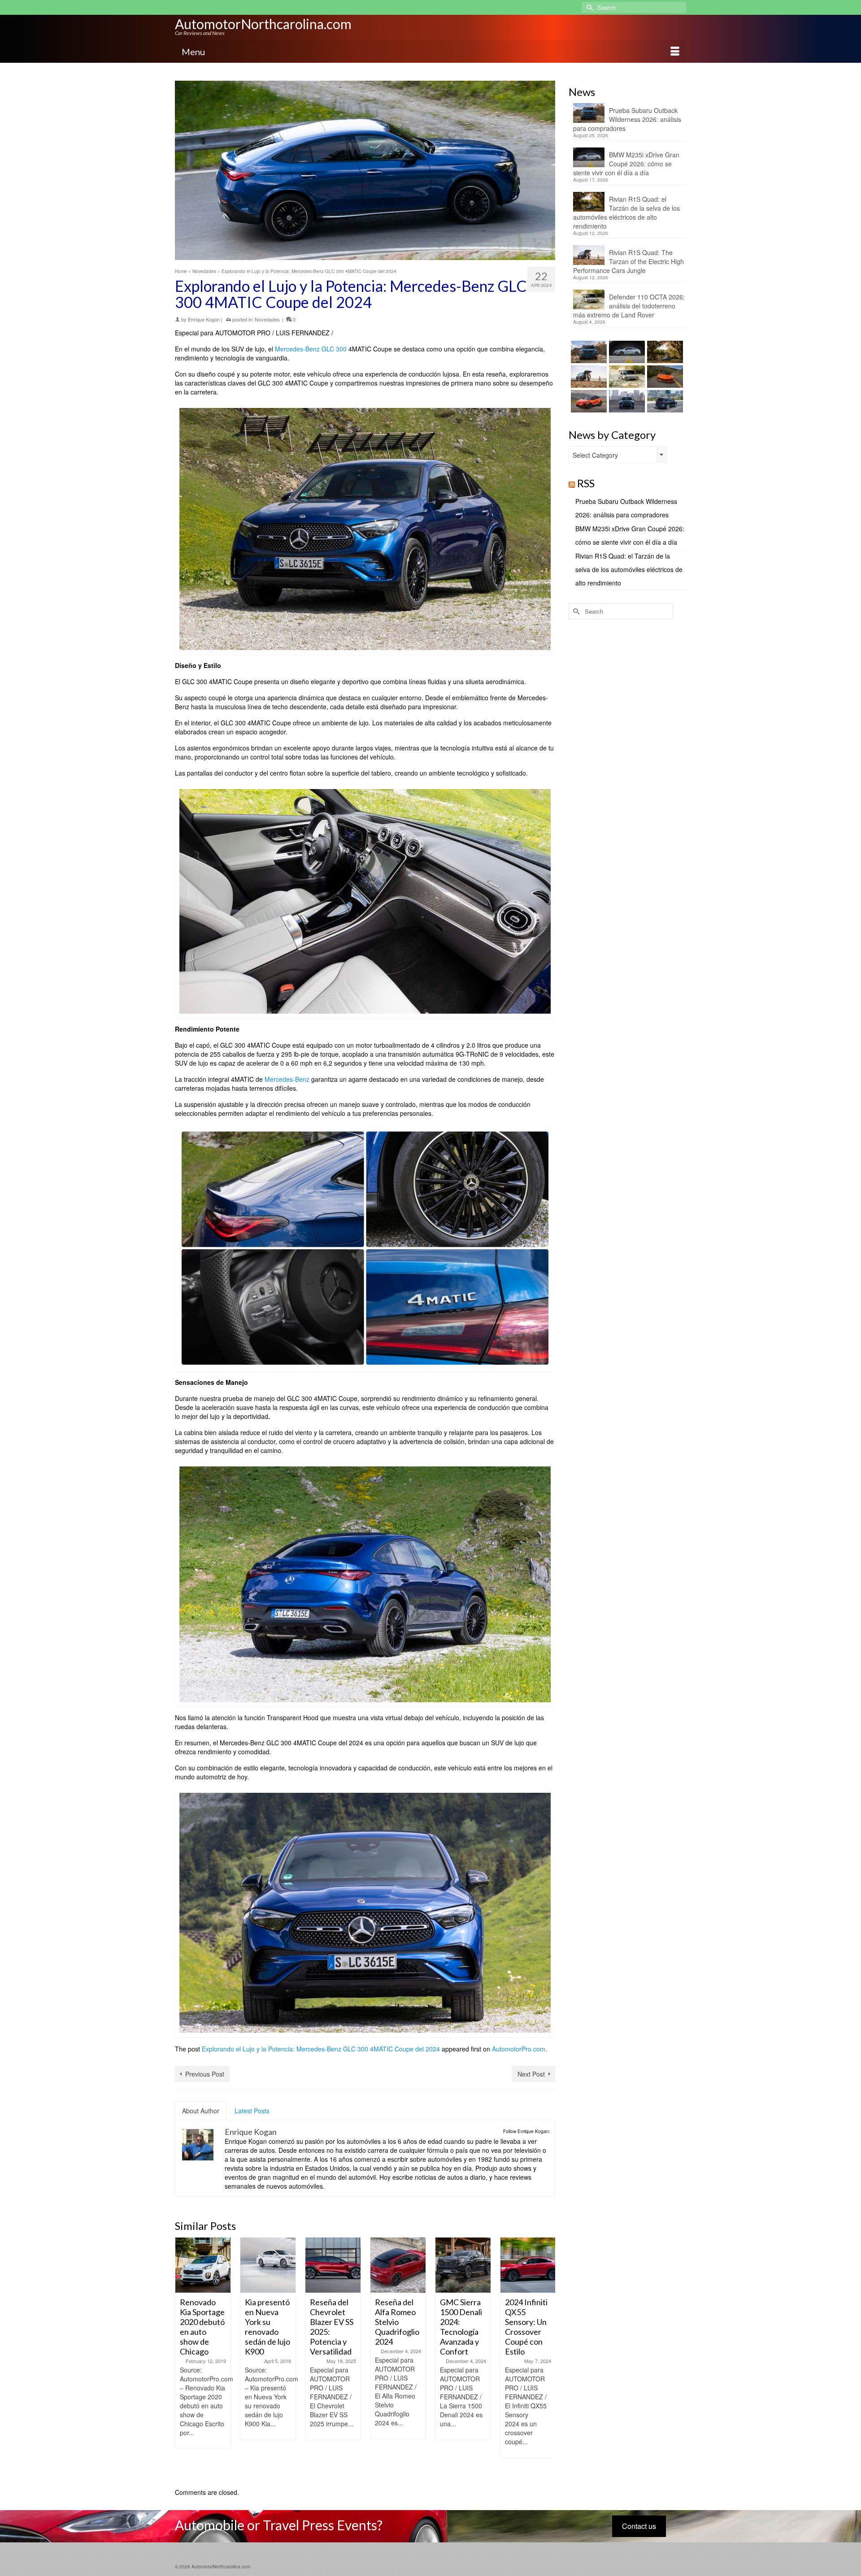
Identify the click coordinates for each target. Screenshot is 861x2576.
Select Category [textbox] (595, 455)
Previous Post (205, 2074)
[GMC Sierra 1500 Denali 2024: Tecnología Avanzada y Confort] (398, 2265)
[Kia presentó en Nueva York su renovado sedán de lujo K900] (203, 2265)
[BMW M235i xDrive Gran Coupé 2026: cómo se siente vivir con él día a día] (626, 352)
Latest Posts (252, 2111)
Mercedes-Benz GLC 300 (311, 349)
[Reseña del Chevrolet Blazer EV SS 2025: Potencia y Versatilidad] (268, 2265)
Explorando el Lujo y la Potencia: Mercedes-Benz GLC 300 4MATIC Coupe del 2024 (321, 2049)
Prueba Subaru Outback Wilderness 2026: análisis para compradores (627, 119)
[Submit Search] (588, 7)
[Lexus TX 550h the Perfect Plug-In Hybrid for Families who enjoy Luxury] (664, 401)
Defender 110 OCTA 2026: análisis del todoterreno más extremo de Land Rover (629, 306)
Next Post (531, 2074)
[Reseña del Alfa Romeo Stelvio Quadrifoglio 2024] (333, 2265)
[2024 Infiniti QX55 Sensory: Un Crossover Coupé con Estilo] (463, 2265)
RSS (586, 483)
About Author (201, 2111)
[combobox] (618, 455)
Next (547, 2358)
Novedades (267, 319)
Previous (183, 2358)
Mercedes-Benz (287, 1079)
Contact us (639, 2526)
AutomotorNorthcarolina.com (263, 24)
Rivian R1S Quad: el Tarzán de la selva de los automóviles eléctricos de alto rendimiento (626, 212)
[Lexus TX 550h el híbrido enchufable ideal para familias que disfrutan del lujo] (626, 401)
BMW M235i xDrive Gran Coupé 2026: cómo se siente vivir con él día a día (626, 164)
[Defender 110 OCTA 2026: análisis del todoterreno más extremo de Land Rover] (626, 377)
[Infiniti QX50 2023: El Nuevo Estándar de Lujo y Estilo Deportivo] (528, 2265)
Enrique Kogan (204, 319)
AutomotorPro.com (519, 2049)
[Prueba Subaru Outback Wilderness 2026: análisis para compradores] (588, 352)
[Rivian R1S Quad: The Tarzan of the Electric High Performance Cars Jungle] (588, 377)
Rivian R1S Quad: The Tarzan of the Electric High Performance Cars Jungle (628, 261)
